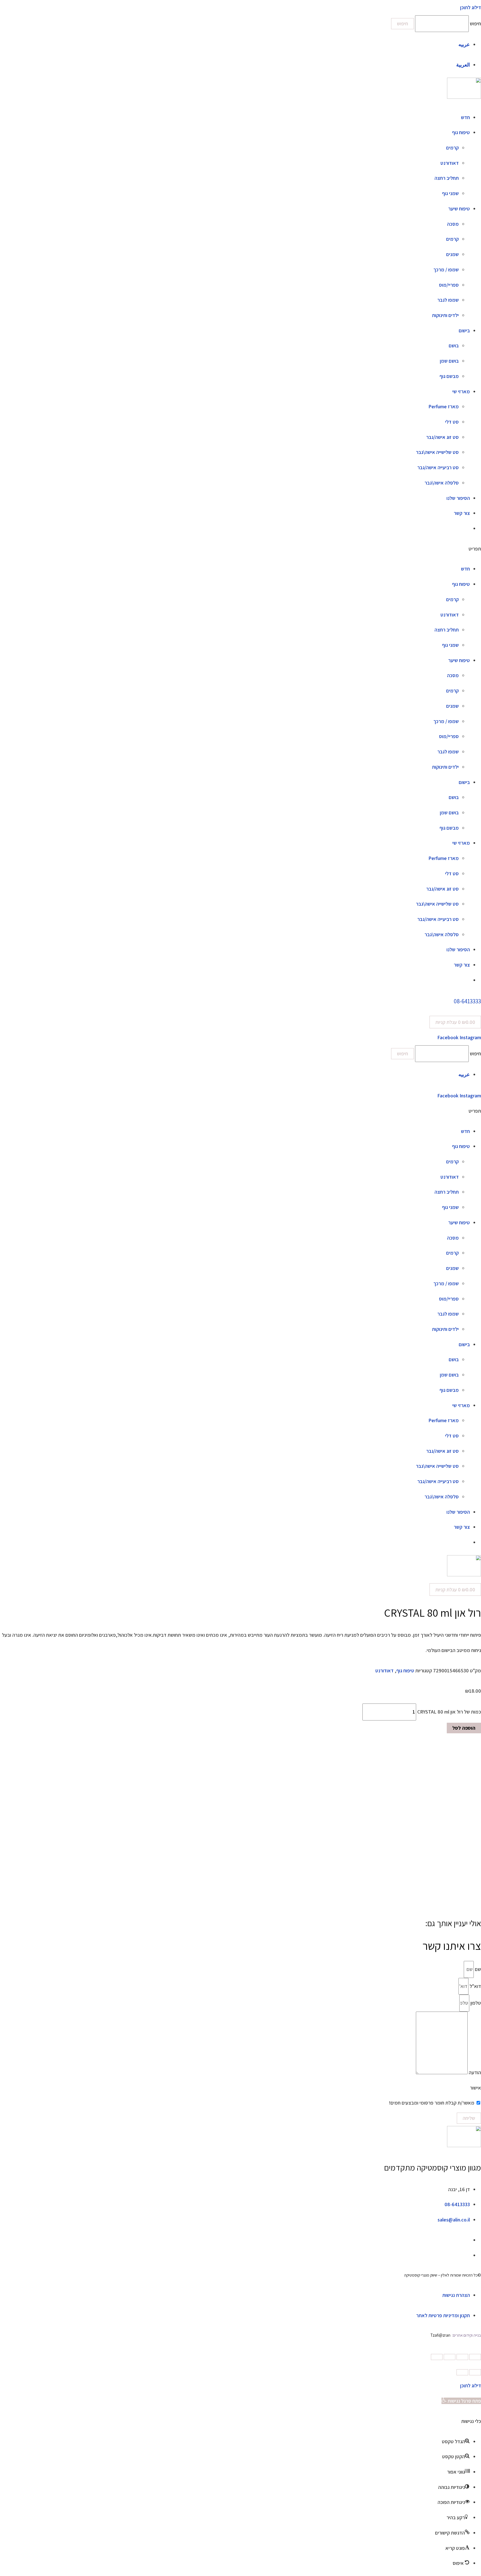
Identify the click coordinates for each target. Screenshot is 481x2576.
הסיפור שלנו (458, 498)
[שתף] (462, 2357)
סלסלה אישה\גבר (442, 483)
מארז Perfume (444, 406)
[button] (240, 549)
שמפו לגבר (448, 300)
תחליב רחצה (447, 178)
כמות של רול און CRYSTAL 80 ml (449, 1712)
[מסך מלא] (450, 2357)
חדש (465, 117)
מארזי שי (461, 391)
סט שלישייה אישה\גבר (437, 452)
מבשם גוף (449, 376)
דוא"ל (475, 1986)
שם (477, 1969)
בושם (454, 346)
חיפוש (475, 24)
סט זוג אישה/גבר (442, 437)
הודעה (474, 2072)
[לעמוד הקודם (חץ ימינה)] (475, 2372)
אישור (475, 2088)
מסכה (453, 224)
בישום (464, 330)
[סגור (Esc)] (475, 2357)
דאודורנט (450, 163)
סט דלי (452, 422)
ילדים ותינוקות (445, 315)
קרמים (452, 148)
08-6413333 (467, 1001)
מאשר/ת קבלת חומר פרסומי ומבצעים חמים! (432, 2103)
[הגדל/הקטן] (437, 2357)
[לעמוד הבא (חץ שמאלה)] (462, 2372)
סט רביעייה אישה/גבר (438, 467)
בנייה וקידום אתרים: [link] (466, 2335)
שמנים (452, 254)
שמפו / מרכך (446, 270)
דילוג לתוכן (471, 2385)
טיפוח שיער (459, 209)
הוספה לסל (464, 1728)
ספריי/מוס (449, 285)
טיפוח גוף (461, 132)
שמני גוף (450, 193)
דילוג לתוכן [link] (471, 7)
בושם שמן (449, 361)
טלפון (475, 2003)
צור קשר (462, 513)
